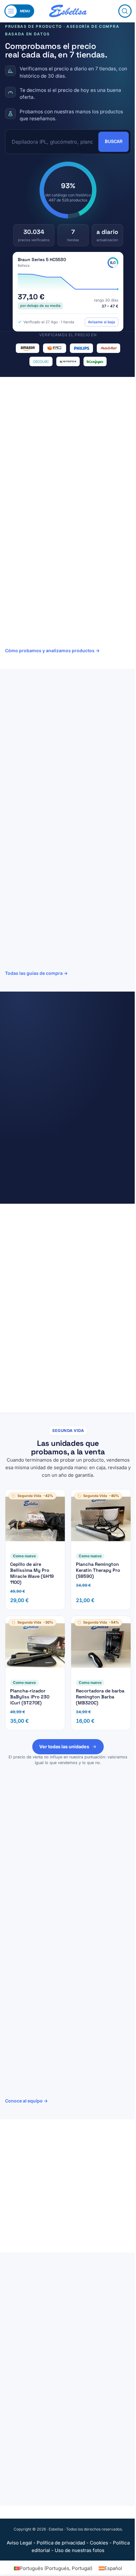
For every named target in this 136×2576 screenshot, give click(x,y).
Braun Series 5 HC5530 (42, 260)
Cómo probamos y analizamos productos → (52, 650)
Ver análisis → (60, 779)
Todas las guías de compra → (36, 973)
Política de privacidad (61, 2543)
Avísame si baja (102, 322)
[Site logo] (68, 11)
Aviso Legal (19, 2543)
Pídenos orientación (43, 2230)
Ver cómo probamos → (30, 1279)
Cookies (99, 2543)
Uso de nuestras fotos (80, 2550)
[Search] (125, 11)
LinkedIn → (68, 1927)
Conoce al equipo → (26, 2101)
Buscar (114, 141)
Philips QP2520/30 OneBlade (66, 1091)
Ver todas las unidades (64, 1747)
